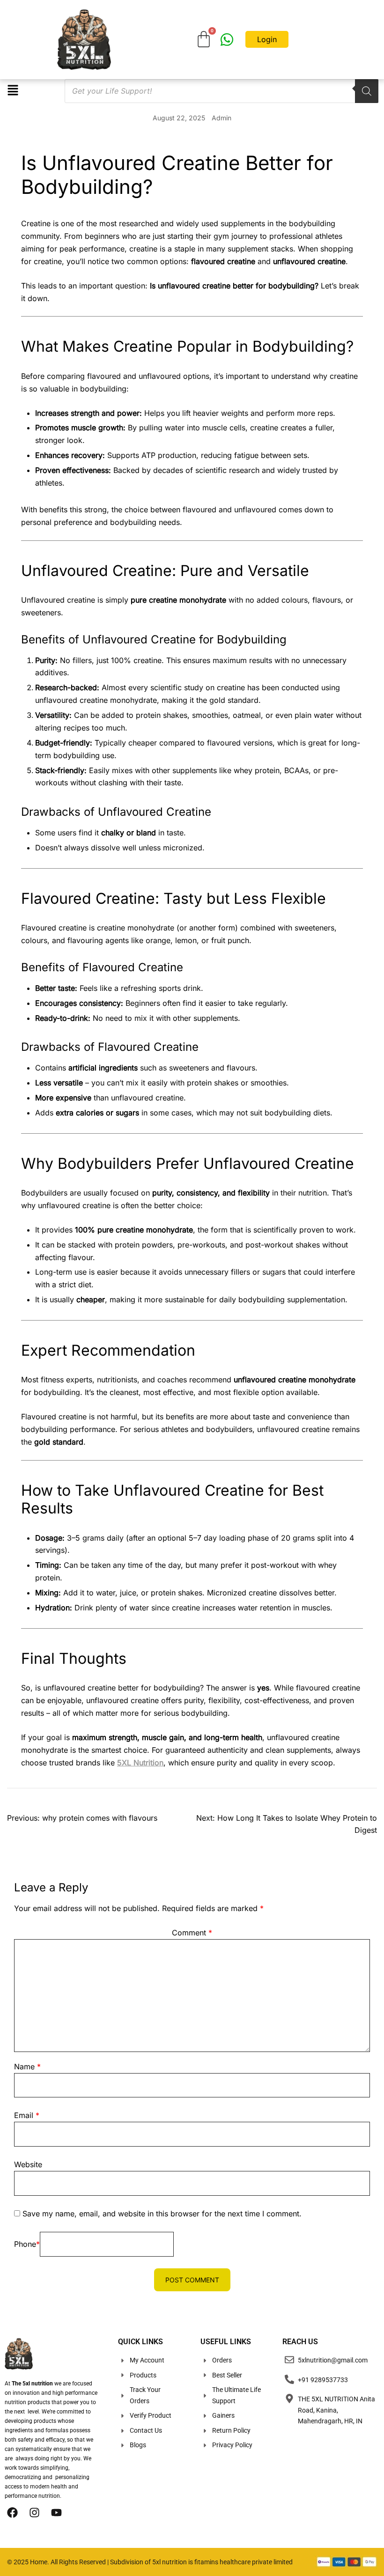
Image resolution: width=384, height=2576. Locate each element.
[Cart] (204, 39)
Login (267, 39)
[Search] (367, 91)
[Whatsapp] (227, 40)
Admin (222, 118)
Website (28, 2164)
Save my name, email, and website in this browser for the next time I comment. (162, 2214)
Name (27, 2067)
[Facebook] (12, 2512)
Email (27, 2115)
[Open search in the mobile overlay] (205, 91)
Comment (192, 1933)
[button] (13, 91)
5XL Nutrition (140, 1763)
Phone (27, 2244)
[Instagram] (34, 2512)
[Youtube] (56, 2512)
